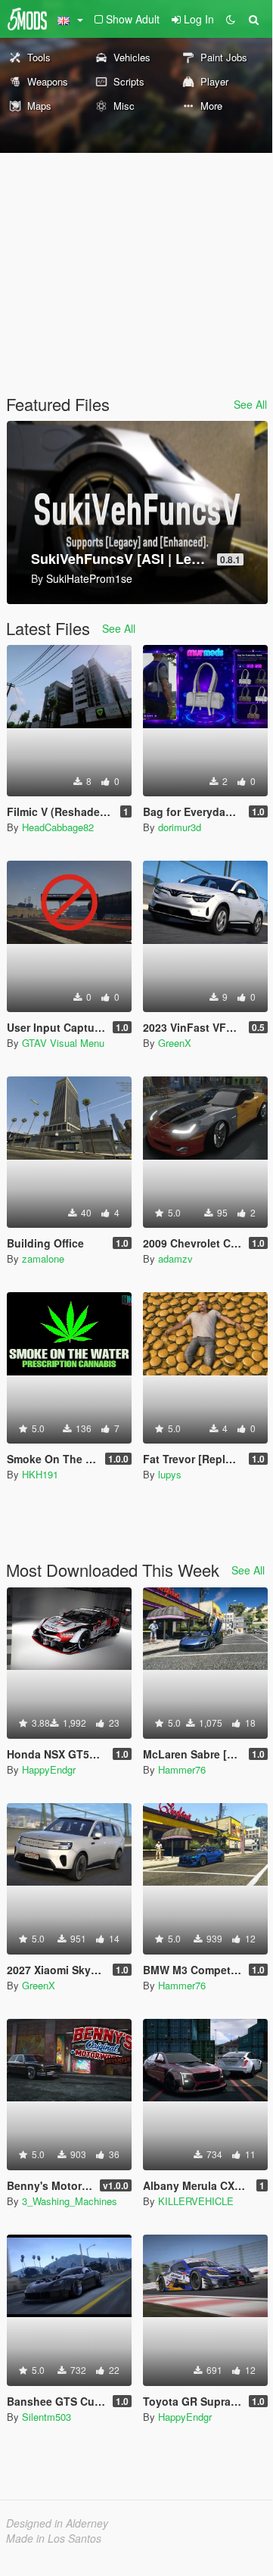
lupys (170, 1474)
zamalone (43, 1258)
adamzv (175, 1258)
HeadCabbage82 (58, 827)
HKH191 (40, 1474)
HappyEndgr (49, 1769)
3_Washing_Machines (70, 2201)
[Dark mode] (231, 19)
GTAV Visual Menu (63, 1043)
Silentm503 (47, 2417)
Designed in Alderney (57, 2523)
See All (250, 404)
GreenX (175, 1043)
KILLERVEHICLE (196, 2201)
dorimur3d (180, 827)
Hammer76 (182, 1769)
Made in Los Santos (54, 2538)
